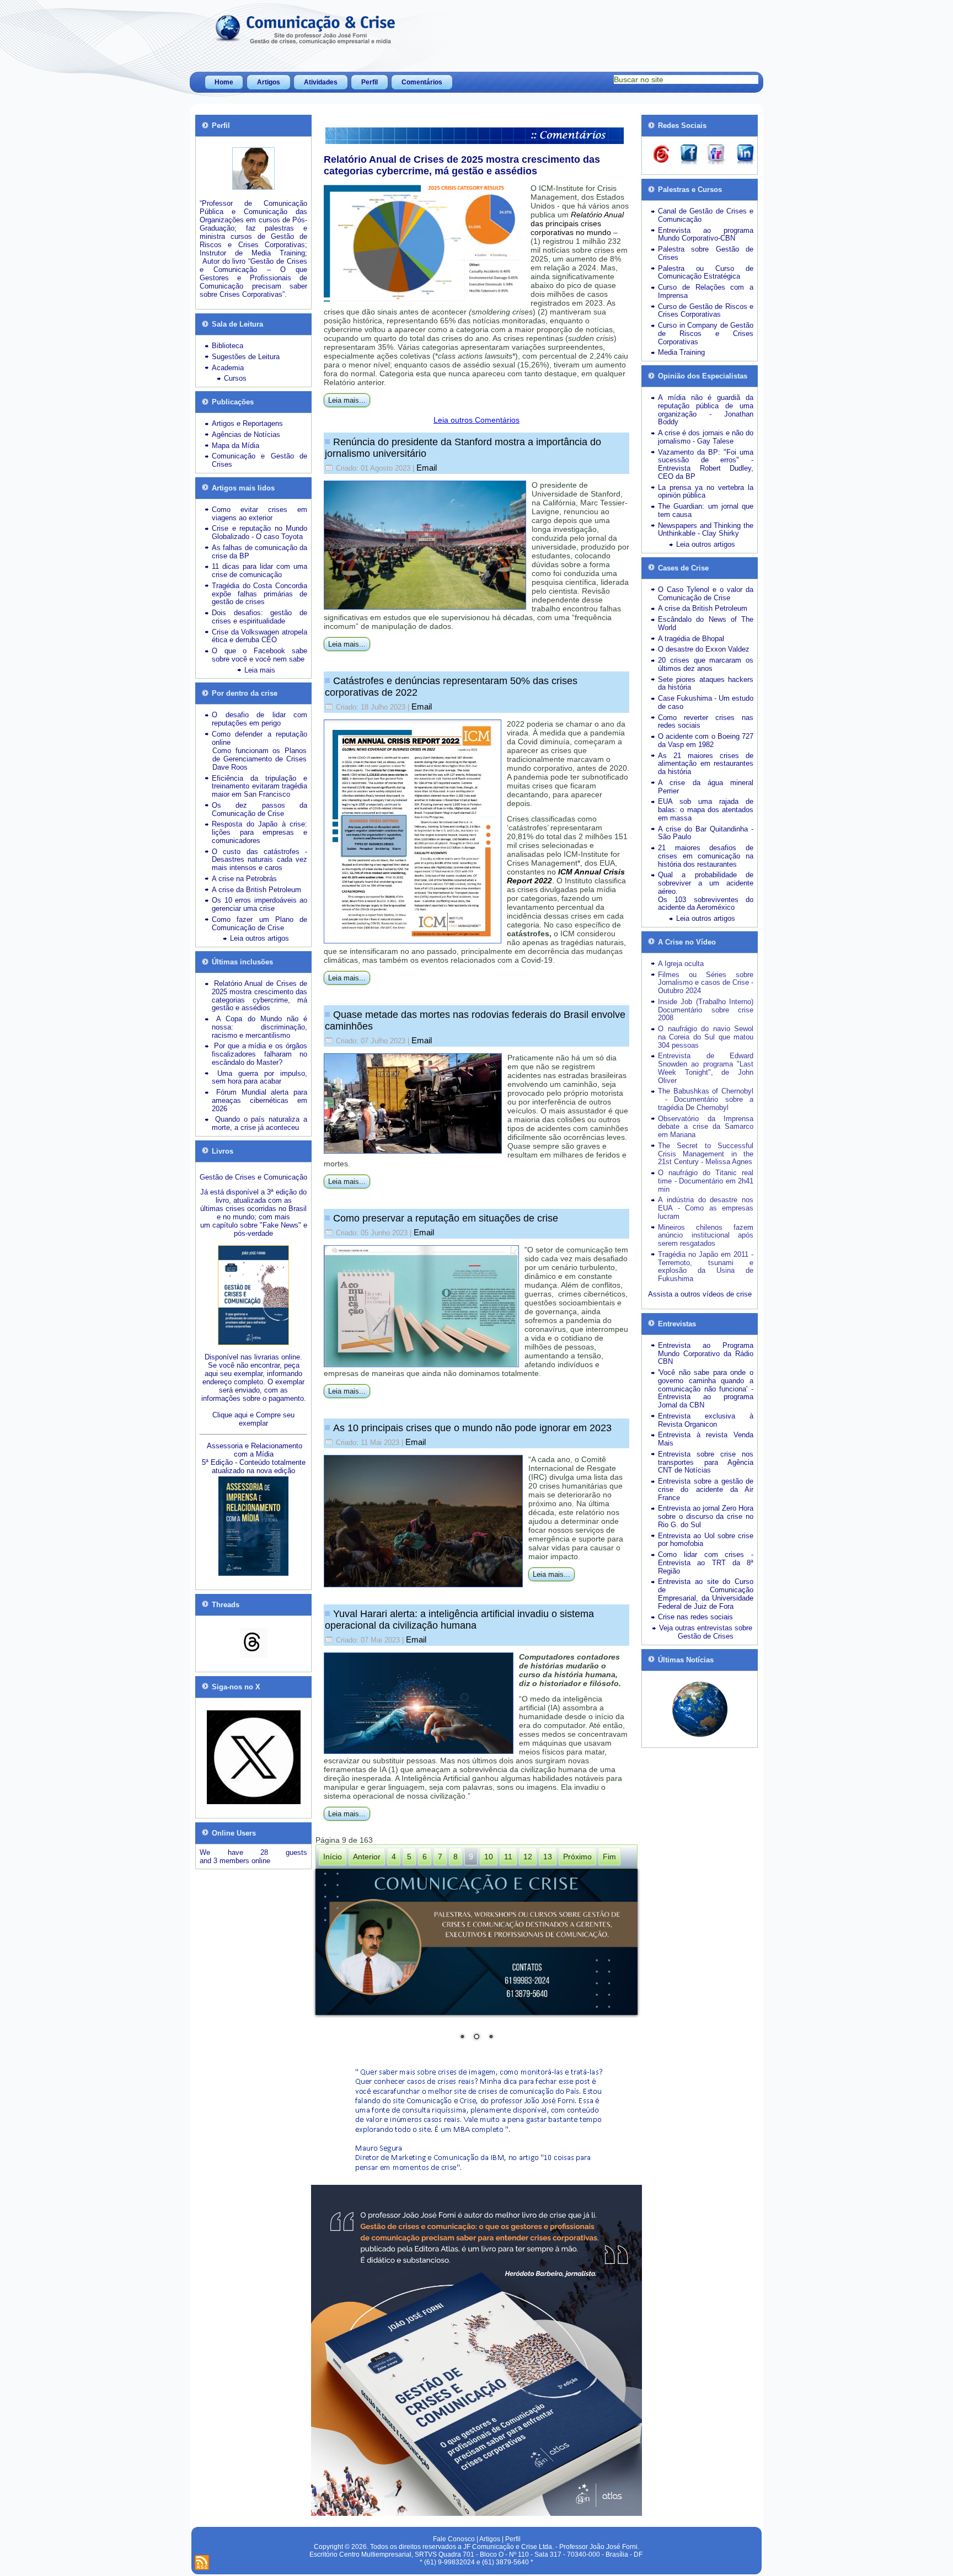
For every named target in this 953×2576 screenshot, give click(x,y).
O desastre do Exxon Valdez (704, 649)
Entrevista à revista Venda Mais (706, 1439)
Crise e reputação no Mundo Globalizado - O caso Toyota (259, 532)
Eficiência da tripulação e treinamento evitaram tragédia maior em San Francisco (259, 786)
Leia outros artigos (259, 938)
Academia (228, 368)
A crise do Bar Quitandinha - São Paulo (706, 833)
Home (224, 82)
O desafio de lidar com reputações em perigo (259, 719)
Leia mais (260, 670)
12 (528, 1857)
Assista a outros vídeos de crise (700, 1294)
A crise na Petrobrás (244, 879)
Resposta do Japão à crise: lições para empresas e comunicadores (259, 832)
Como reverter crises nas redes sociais (706, 722)
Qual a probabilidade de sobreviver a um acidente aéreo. (706, 883)
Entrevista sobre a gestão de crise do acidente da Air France (706, 1489)
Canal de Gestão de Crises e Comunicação (706, 215)
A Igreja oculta (681, 964)
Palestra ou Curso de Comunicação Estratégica (706, 273)
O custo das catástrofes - (259, 852)
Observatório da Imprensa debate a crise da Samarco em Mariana (706, 1127)
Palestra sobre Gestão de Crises (706, 253)
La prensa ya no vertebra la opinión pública (706, 492)
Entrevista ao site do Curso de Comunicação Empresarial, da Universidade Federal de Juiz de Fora (706, 1594)
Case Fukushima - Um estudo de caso (706, 702)
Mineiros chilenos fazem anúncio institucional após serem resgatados (706, 1236)
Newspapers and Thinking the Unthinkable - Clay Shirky (706, 530)
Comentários (422, 82)
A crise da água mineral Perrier (706, 787)
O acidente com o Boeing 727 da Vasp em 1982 (706, 740)
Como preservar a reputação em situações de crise (446, 1218)
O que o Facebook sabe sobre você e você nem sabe (259, 655)
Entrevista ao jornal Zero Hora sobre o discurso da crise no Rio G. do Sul (706, 1516)
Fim (609, 1857)
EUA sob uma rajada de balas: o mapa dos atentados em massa (706, 810)
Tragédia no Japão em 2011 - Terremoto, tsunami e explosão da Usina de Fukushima (706, 1266)
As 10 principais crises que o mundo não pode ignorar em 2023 (472, 1428)
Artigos (269, 82)
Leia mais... (347, 400)
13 (548, 1857)
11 (508, 1857)
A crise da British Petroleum (256, 890)
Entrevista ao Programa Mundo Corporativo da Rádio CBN (706, 1354)
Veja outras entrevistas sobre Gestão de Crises (706, 1632)
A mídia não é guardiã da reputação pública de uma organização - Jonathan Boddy (706, 410)
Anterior (367, 1857)
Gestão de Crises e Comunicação (253, 1177)
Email (427, 468)
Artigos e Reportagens (247, 423)
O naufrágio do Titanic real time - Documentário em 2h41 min (706, 1181)
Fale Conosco (454, 2539)
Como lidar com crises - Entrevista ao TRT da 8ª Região (706, 1563)
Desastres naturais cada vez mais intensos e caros (259, 863)
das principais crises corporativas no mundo (577, 223)
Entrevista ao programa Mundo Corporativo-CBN (706, 234)
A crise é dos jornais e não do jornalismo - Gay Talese (706, 437)
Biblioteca (227, 346)
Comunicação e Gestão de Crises (259, 460)
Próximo (577, 1857)
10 (489, 1857)
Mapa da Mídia (235, 446)
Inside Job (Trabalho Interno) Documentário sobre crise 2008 (706, 1010)
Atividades (321, 82)
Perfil (370, 82)
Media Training (681, 352)
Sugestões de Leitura (246, 357)
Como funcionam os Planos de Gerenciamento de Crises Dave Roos (259, 759)
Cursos (235, 378)
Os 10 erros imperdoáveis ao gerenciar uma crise (259, 904)
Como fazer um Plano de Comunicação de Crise (259, 924)
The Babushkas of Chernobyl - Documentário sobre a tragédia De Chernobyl (706, 1099)
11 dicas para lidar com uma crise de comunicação (259, 570)
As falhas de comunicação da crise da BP (259, 552)
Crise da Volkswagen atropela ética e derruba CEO (259, 636)
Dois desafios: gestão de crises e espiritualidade (259, 617)
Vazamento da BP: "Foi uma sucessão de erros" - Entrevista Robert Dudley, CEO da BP (706, 464)
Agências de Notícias (246, 434)
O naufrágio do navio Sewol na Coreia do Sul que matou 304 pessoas (706, 1037)
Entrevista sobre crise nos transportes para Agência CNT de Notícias (706, 1462)
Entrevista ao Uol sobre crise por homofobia (706, 1540)
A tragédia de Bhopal (691, 639)
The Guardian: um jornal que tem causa (706, 510)
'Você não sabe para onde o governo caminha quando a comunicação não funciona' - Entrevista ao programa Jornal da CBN (706, 1389)
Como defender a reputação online (259, 738)
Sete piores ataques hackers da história (706, 684)
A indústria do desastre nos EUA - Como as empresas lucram (706, 1208)
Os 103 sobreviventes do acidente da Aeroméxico (706, 904)
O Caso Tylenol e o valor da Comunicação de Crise (706, 594)
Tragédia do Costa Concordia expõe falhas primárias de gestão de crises (259, 594)
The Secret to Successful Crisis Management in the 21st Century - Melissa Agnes (706, 1154)
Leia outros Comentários (476, 420)
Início (333, 1857)
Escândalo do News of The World (706, 623)
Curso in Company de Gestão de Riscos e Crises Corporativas (706, 334)
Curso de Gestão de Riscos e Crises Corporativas (706, 311)
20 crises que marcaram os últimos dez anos (706, 664)
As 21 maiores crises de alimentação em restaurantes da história (706, 764)
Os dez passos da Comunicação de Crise (259, 809)
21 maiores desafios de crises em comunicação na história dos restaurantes (706, 856)
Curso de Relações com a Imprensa (706, 291)
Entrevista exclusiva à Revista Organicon (706, 1420)
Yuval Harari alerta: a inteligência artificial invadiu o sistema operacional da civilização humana (459, 1620)
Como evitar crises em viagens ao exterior (259, 514)
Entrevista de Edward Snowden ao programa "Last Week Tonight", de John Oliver (706, 1068)
